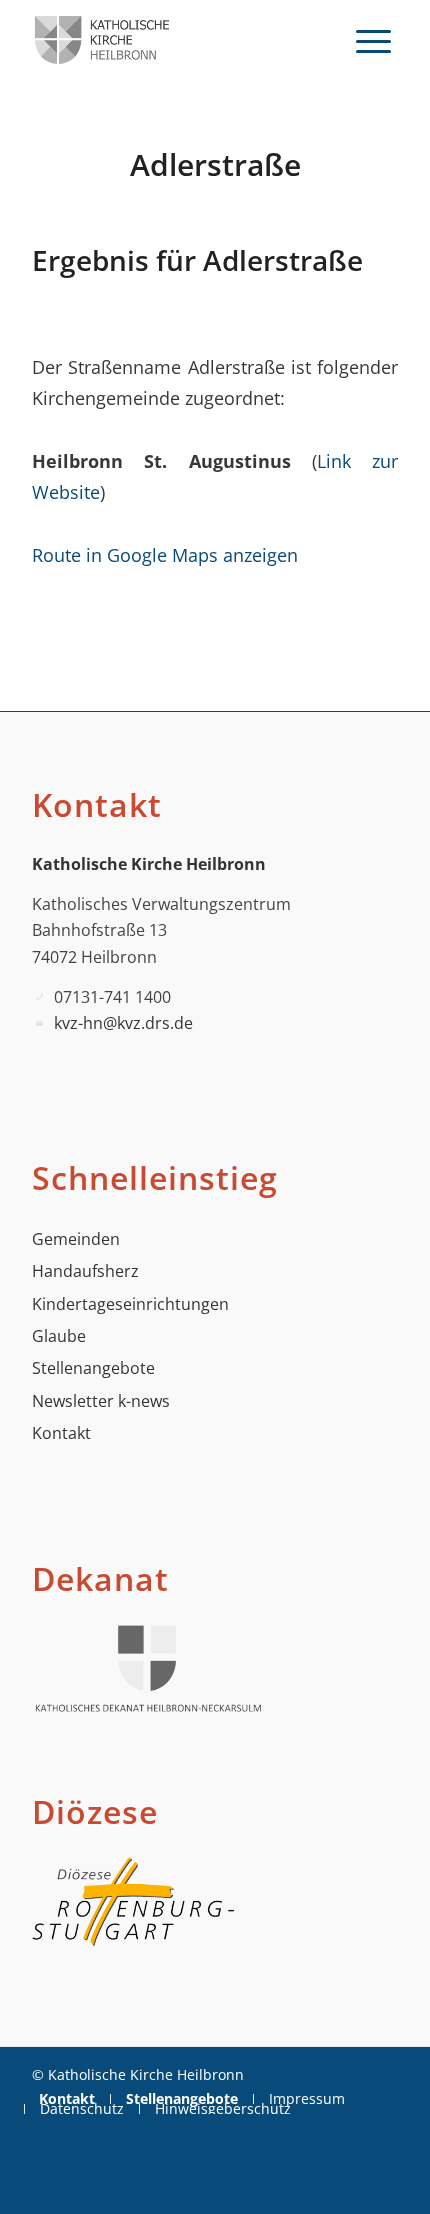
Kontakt (61, 1433)
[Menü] (373, 40)
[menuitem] (373, 40)
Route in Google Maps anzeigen (165, 554)
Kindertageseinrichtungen (130, 1304)
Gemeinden (76, 1239)
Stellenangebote (93, 1368)
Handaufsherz (85, 1271)
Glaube (59, 1336)
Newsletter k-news (101, 1401)
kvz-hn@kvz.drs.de (123, 1023)
